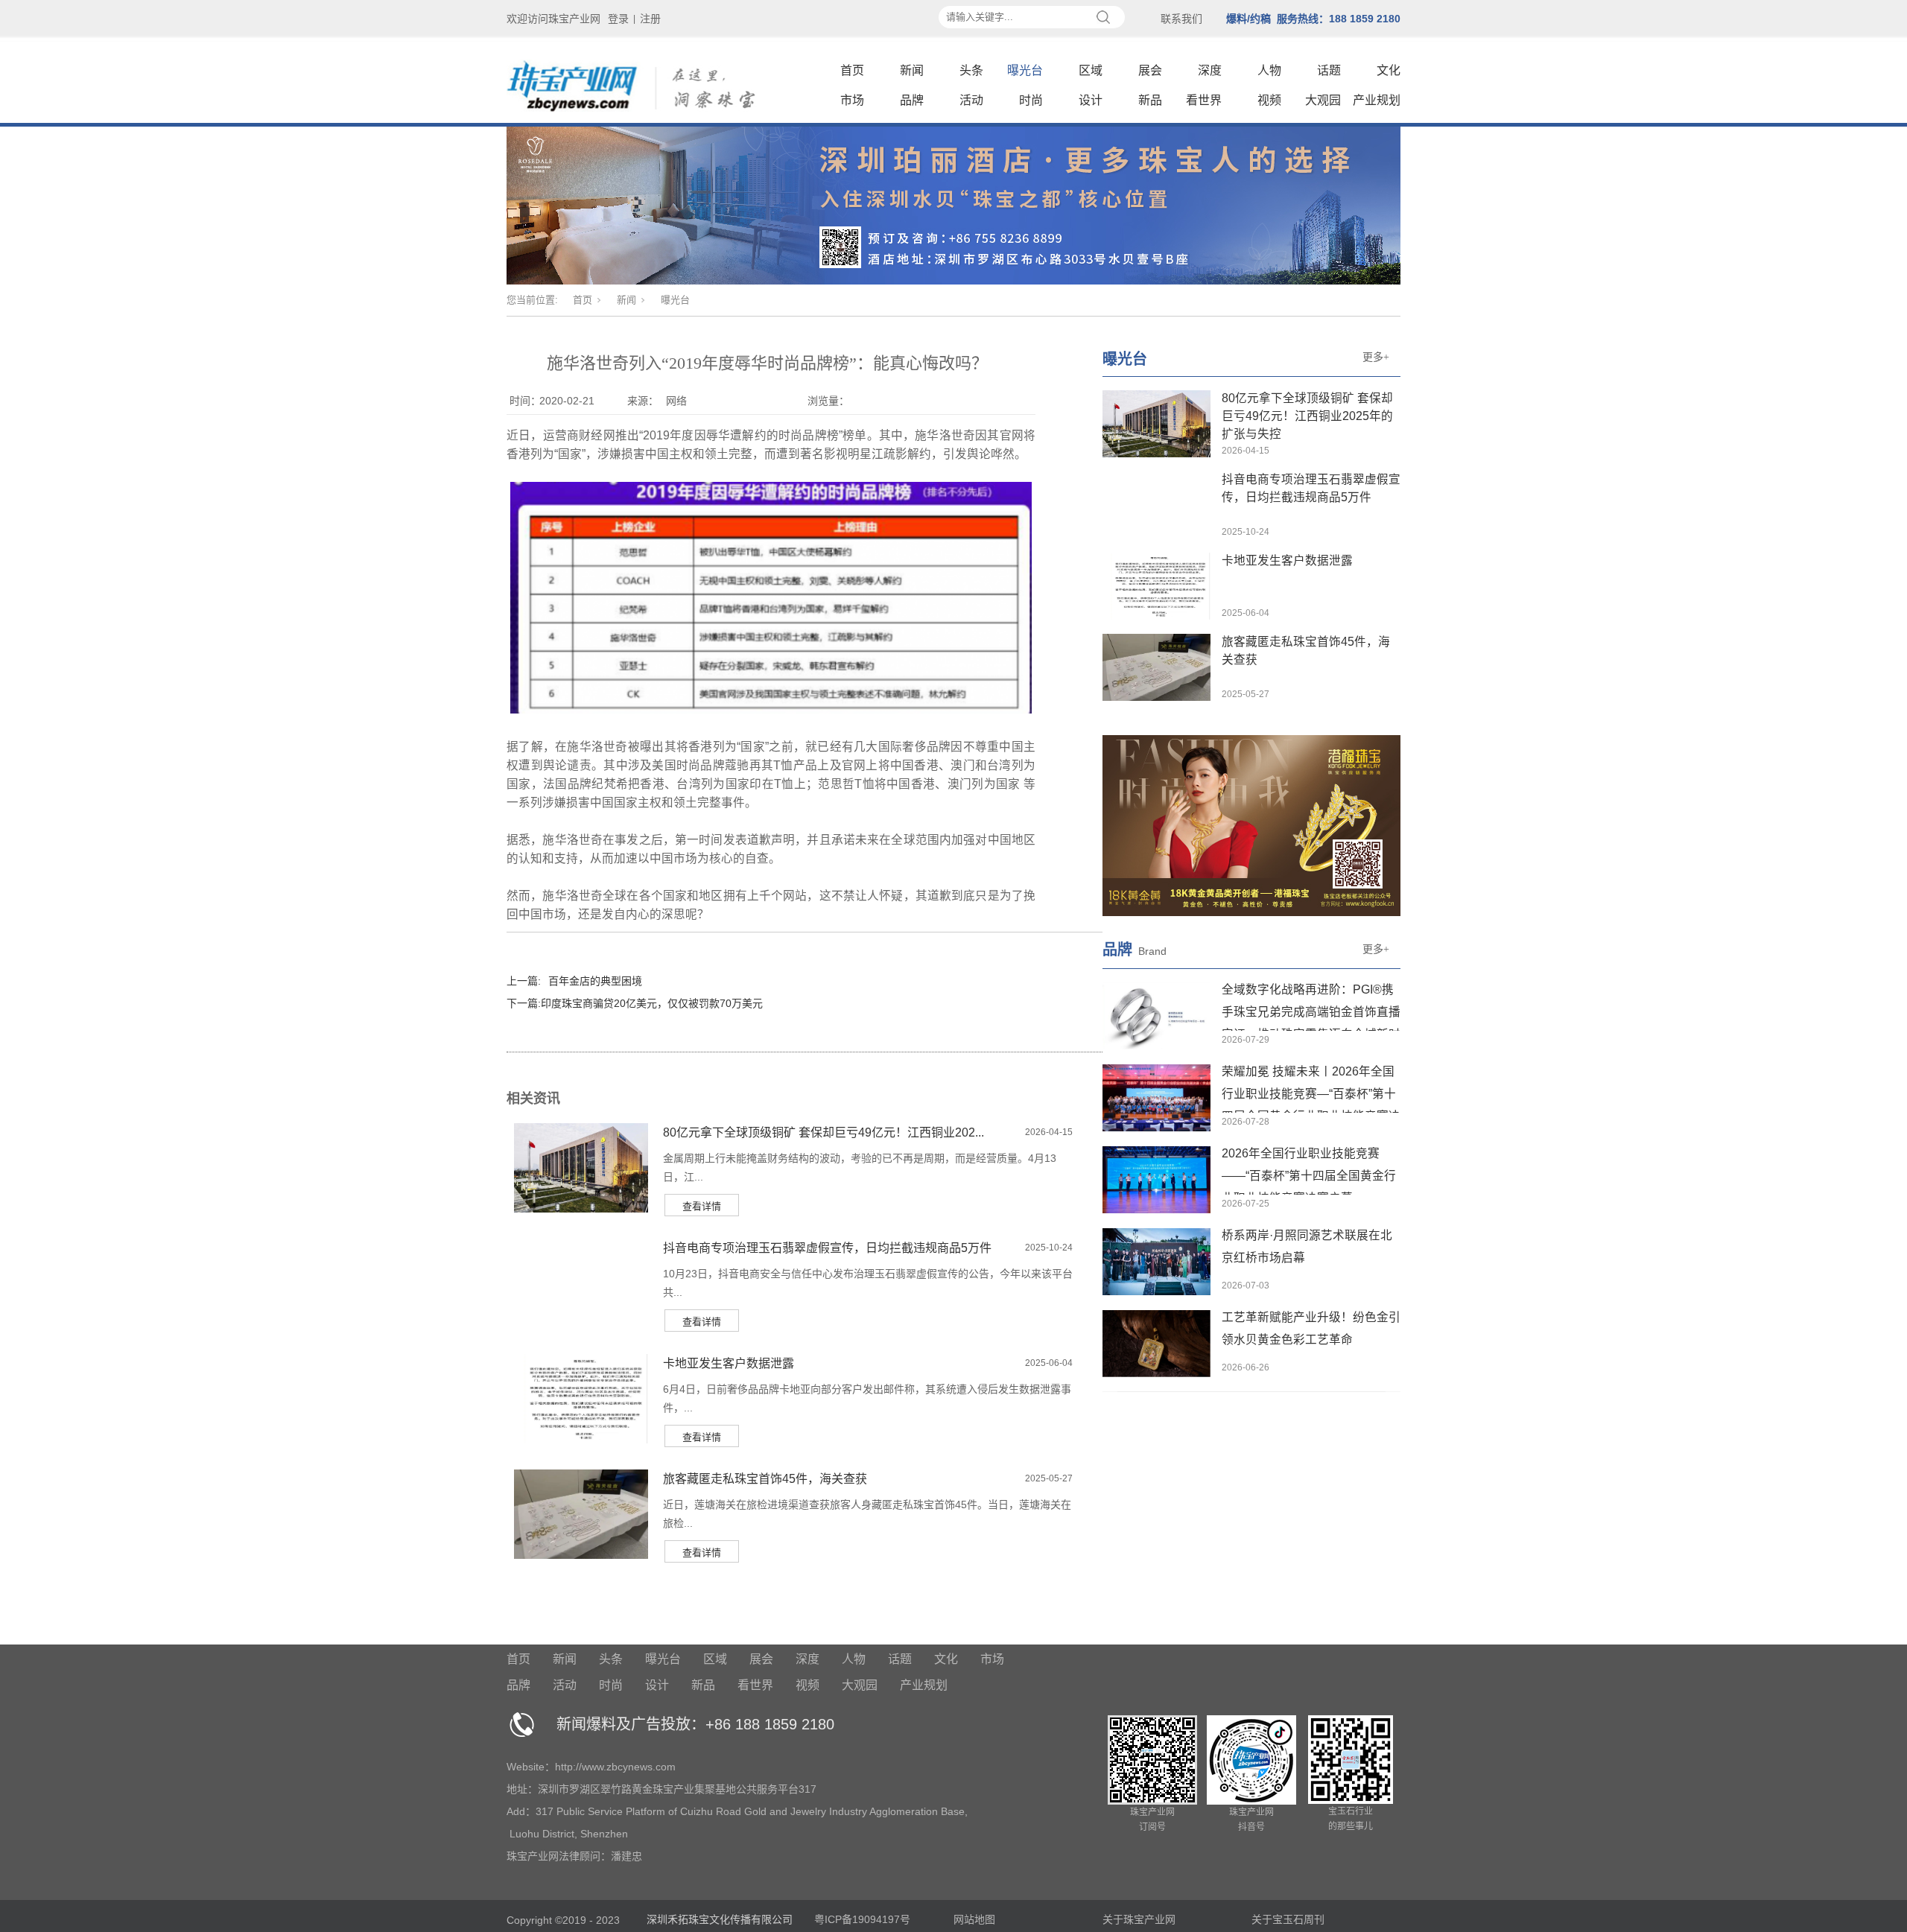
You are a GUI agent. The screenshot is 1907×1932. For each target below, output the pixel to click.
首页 (852, 70)
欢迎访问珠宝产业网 (553, 19)
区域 (1091, 70)
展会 (1150, 70)
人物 (1269, 70)
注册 (650, 19)
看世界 (1204, 100)
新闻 (912, 70)
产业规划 (1377, 100)
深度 (1210, 70)
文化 (1389, 70)
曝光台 (1025, 70)
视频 (1269, 100)
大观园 (1323, 100)
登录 (618, 19)
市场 (852, 100)
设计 (1091, 100)
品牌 (912, 100)
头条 (971, 70)
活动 (971, 100)
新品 (1150, 100)
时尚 (1031, 100)
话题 (1329, 70)
